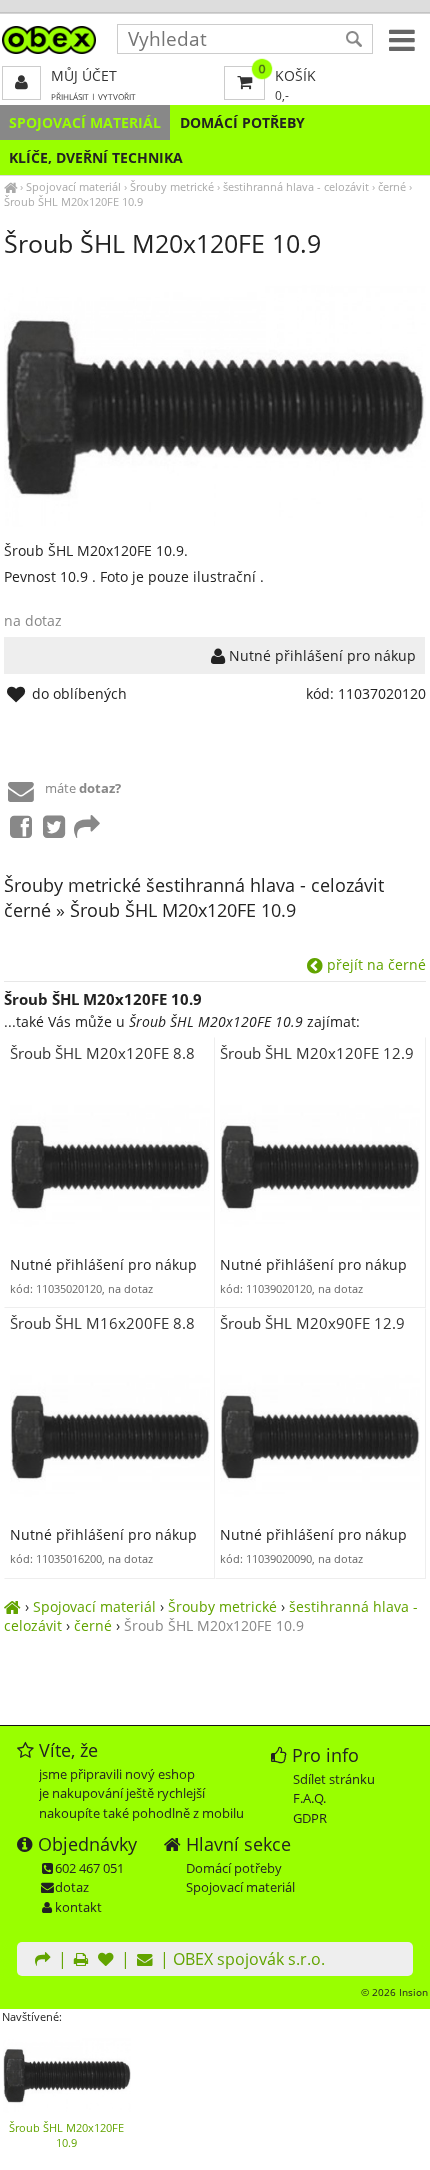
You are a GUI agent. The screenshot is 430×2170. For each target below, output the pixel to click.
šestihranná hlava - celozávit (296, 186)
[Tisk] (81, 1961)
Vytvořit (117, 96)
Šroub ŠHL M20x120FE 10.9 (73, 201)
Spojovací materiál (85, 122)
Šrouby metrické (172, 186)
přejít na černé (374, 964)
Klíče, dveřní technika (96, 157)
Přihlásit (70, 96)
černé (392, 186)
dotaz (72, 1887)
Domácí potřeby (242, 122)
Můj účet (84, 75)
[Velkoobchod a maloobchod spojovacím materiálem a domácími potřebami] (10, 186)
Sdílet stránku (334, 1779)
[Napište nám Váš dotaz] (145, 1961)
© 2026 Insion (394, 1992)
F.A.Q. (309, 1798)
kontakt (78, 1907)
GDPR (310, 1818)
